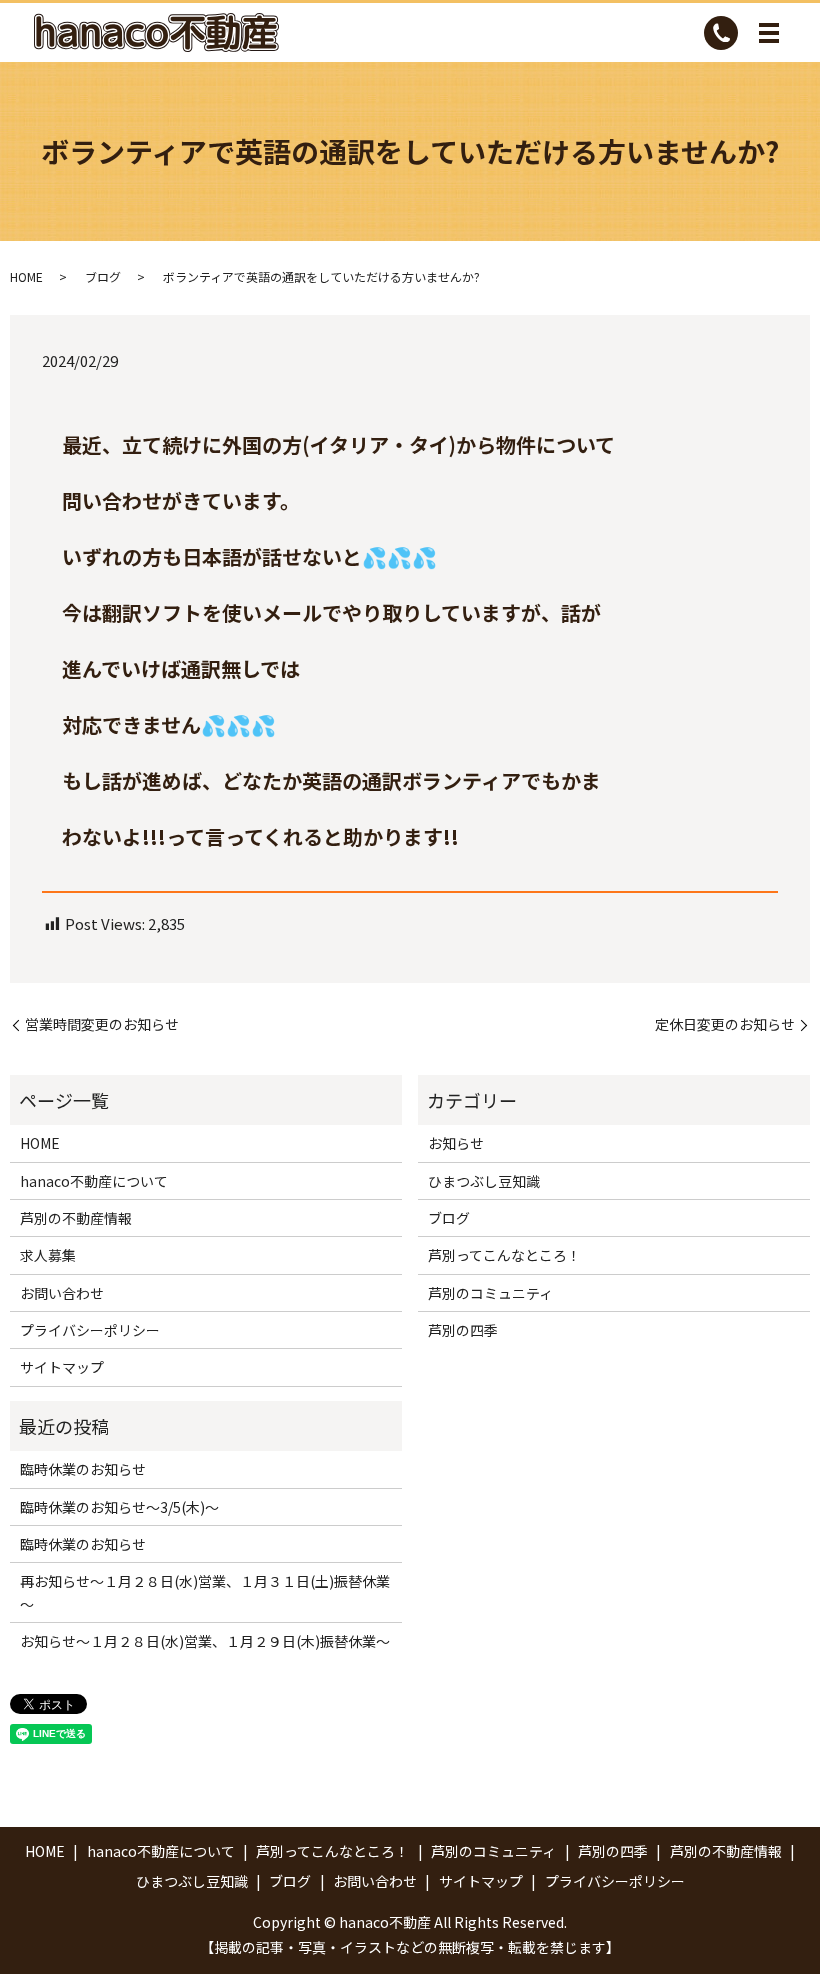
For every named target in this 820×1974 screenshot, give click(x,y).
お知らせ (456, 1143)
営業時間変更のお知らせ (102, 1024)
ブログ (103, 276)
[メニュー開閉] (769, 33)
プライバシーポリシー (90, 1330)
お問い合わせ (62, 1293)
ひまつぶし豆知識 (484, 1181)
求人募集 (48, 1255)
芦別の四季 (463, 1330)
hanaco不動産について (94, 1181)
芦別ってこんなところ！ (504, 1255)
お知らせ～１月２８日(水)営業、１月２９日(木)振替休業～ (205, 1641)
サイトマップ (62, 1367)
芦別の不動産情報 (76, 1218)
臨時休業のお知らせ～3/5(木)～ (119, 1507)
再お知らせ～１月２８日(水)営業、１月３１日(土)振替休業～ (205, 1592)
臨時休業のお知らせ (83, 1469)
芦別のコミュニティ (490, 1293)
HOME (26, 276)
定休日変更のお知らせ (725, 1024)
